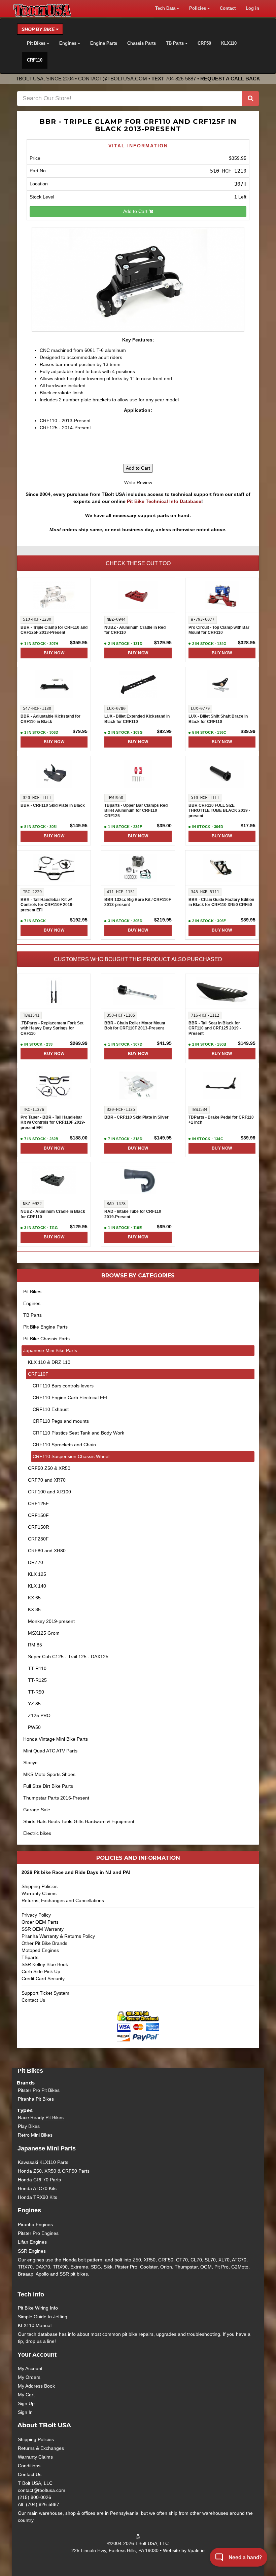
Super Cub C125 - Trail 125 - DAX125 (68, 1657)
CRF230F (38, 1539)
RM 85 (35, 1645)
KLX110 (229, 43)
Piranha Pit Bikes (36, 2099)
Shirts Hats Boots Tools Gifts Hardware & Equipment (79, 1821)
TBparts (30, 1957)
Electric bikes (37, 1833)
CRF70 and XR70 (47, 1480)
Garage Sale (37, 1810)
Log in (252, 8)
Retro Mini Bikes (35, 2135)
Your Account (37, 2355)
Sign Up (26, 2403)
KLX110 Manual (35, 2325)
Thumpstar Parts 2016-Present (56, 1798)
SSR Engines (32, 2251)
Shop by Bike (39, 29)
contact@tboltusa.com (113, 79)
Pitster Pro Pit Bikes (39, 2090)
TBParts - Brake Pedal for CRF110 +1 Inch (221, 1120)
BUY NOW (54, 653)
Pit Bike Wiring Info (38, 2308)
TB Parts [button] (176, 43)
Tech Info (31, 2294)
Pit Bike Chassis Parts (46, 1339)
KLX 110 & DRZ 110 (49, 1362)
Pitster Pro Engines (38, 2233)
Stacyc (30, 1763)
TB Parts (32, 1315)
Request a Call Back (230, 79)
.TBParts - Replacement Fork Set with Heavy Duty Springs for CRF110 (52, 1028)
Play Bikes (29, 2126)
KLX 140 (37, 1586)
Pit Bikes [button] (37, 43)
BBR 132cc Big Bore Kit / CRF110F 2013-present (138, 902)
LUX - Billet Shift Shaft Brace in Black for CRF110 (218, 719)
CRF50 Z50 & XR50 (49, 1468)
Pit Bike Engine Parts (45, 1327)
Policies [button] (198, 8)
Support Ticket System (45, 1993)
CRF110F (38, 1374)
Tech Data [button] (166, 8)
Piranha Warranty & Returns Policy (58, 1936)
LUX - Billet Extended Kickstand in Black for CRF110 (137, 719)
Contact (228, 8)
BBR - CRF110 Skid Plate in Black (53, 805)
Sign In (25, 2412)
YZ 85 (34, 1704)
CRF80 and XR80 (47, 1551)
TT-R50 (36, 1692)
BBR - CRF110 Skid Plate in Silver (136, 1117)
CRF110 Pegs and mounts (61, 1421)
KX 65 (34, 1598)
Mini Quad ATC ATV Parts (50, 1751)
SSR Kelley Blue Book (45, 1964)
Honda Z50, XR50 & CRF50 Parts (54, 2171)
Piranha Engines (35, 2224)
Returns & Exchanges (41, 2448)
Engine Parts (104, 43)
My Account (30, 2368)
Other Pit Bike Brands (44, 1943)
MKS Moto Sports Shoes (49, 1774)
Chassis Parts (142, 43)
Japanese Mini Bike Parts (50, 1350)
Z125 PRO (39, 1715)
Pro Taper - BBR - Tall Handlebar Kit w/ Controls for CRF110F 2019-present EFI (53, 1122)
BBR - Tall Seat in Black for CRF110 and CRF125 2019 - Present (215, 1028)
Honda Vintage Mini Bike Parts (56, 1739)
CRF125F (38, 1503)
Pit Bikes (32, 1292)
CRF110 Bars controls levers (63, 1386)
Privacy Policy (36, 1915)
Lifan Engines (32, 2242)
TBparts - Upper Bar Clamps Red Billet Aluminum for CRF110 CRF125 (136, 811)
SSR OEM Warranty (43, 1929)
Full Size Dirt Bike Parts (48, 1786)
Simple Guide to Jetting (43, 2317)
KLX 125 (37, 1574)
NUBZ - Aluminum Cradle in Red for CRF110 (135, 630)
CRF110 (35, 60)
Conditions (29, 2466)
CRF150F (38, 1515)
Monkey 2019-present (51, 1621)
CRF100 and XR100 (49, 1492)
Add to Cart (136, 211)
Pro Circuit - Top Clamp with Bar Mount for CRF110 (219, 630)
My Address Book (36, 2386)
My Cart (26, 2395)
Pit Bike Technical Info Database (164, 501)
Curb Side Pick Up (41, 1971)
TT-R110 (37, 1668)
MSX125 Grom (44, 1633)
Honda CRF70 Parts (39, 2180)
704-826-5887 (181, 79)
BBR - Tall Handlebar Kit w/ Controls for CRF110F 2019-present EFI (47, 905)
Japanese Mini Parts (47, 2148)
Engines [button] (68, 43)
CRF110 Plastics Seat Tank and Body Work (78, 1433)
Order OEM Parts (40, 1922)
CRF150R (39, 1527)
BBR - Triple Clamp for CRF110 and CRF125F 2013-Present (54, 630)
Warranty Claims (39, 1893)
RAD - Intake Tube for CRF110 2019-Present (133, 1214)
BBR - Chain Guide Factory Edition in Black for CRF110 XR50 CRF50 (221, 902)
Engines (32, 1303)
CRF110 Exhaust (51, 1409)
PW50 (34, 1727)
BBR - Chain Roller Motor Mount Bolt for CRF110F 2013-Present (135, 1026)
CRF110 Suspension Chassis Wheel (71, 1456)
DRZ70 (36, 1562)
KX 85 (34, 1609)
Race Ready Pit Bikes (41, 2117)
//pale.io (196, 2550)
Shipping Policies (40, 1886)
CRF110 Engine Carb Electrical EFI (70, 1398)
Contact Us (33, 2000)
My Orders (29, 2377)
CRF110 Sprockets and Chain (64, 1445)
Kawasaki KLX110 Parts (43, 2162)
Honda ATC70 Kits (37, 2188)
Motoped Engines (40, 1950)
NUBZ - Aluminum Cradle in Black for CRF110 (53, 1214)
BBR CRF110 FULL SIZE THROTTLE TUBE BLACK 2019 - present (219, 811)
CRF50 (204, 43)
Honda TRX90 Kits (38, 2197)
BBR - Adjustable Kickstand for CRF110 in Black (50, 719)
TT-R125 (37, 1680)
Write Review (138, 482)
